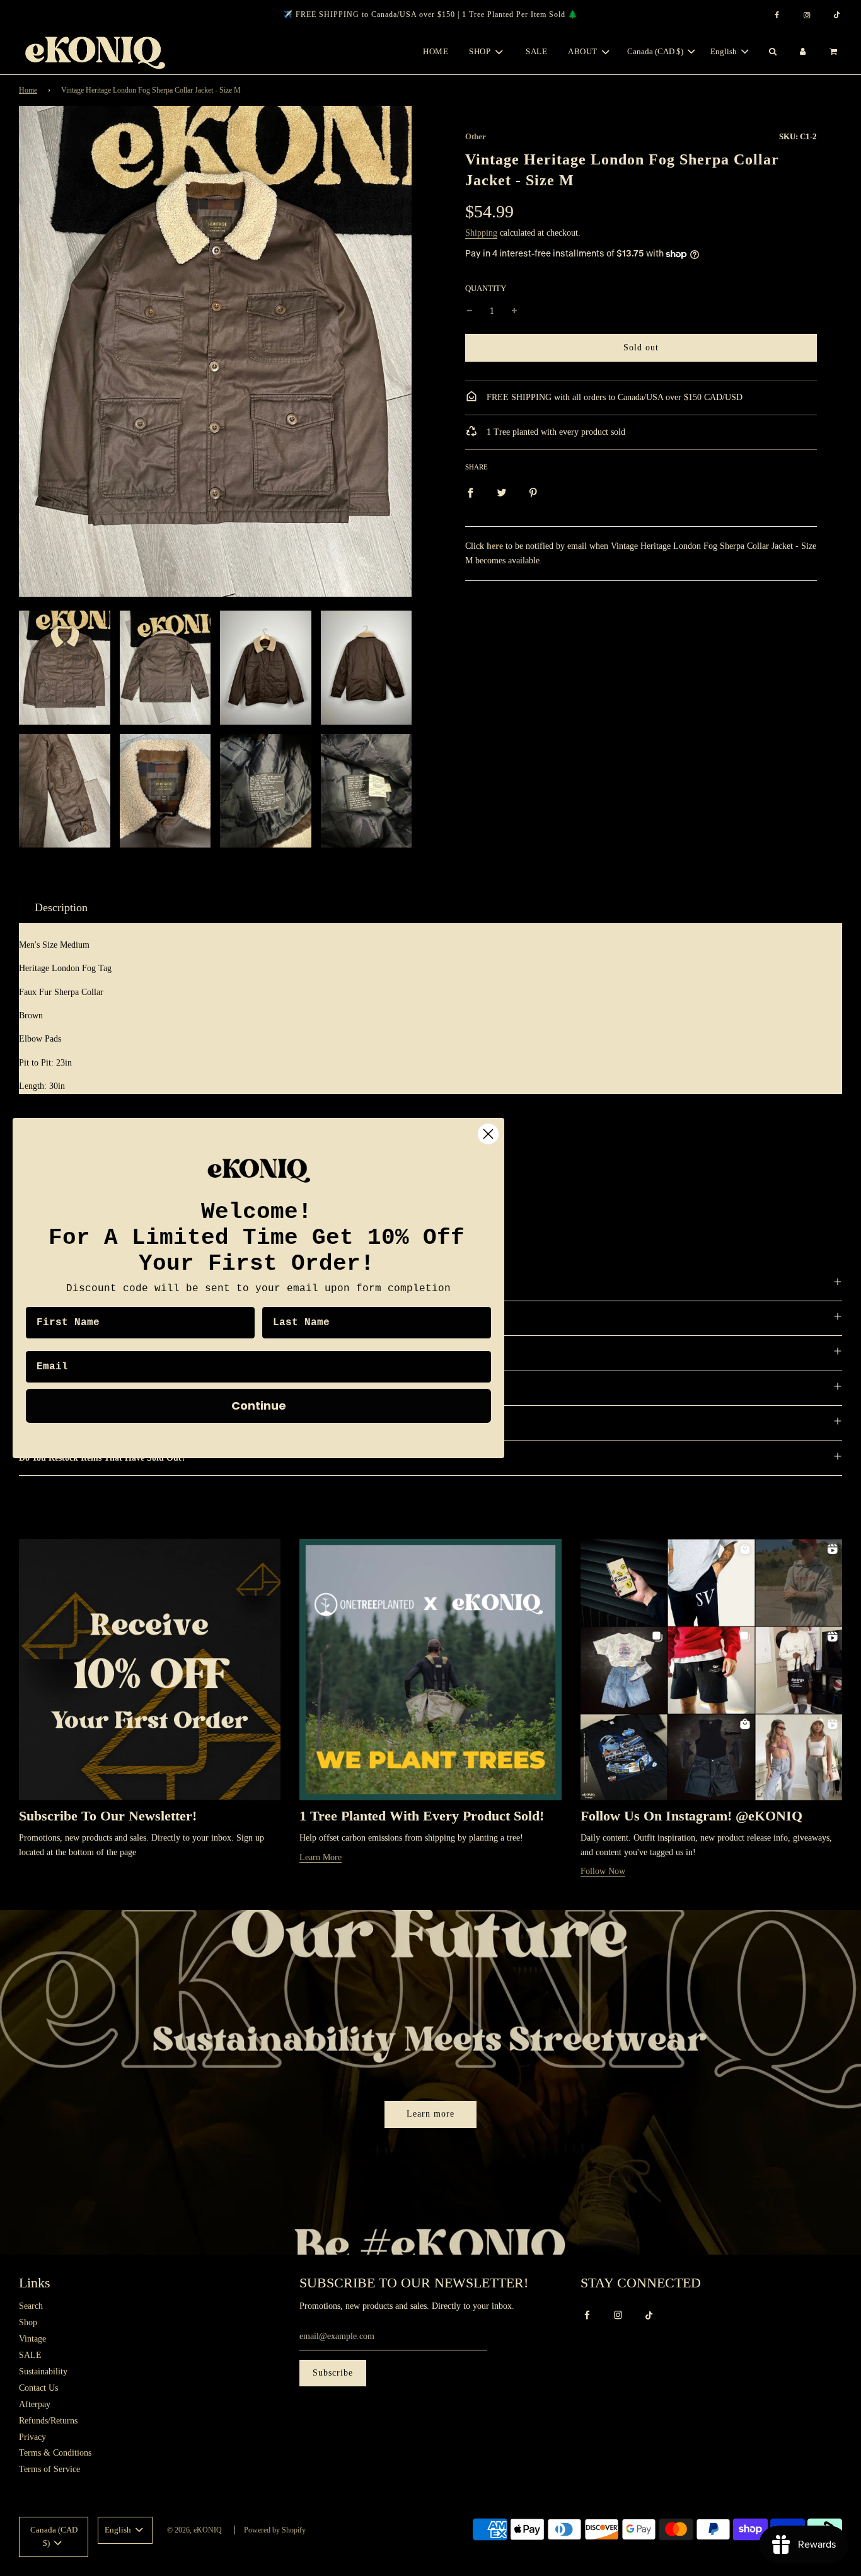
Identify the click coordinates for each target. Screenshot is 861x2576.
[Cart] (835, 52)
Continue (259, 1406)
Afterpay (35, 2404)
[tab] (61, 907)
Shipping (481, 233)
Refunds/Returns (48, 2421)
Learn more (430, 2114)
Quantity (486, 289)
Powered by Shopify (275, 2530)
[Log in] (803, 52)
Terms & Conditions (55, 2453)
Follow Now (603, 1871)
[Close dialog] (488, 1134)
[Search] (772, 52)
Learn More (321, 1857)
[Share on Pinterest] (533, 492)
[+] (514, 311)
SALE (536, 51)
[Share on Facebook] (470, 492)
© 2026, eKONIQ (194, 2530)
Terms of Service (49, 2469)
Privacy (32, 2437)
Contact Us (38, 2388)
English (725, 51)
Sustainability (43, 2372)
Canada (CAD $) (656, 51)
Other (476, 136)
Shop (28, 2322)
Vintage (32, 2339)
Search (31, 2306)
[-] (470, 311)
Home (436, 51)
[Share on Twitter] (502, 492)
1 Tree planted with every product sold (555, 432)
